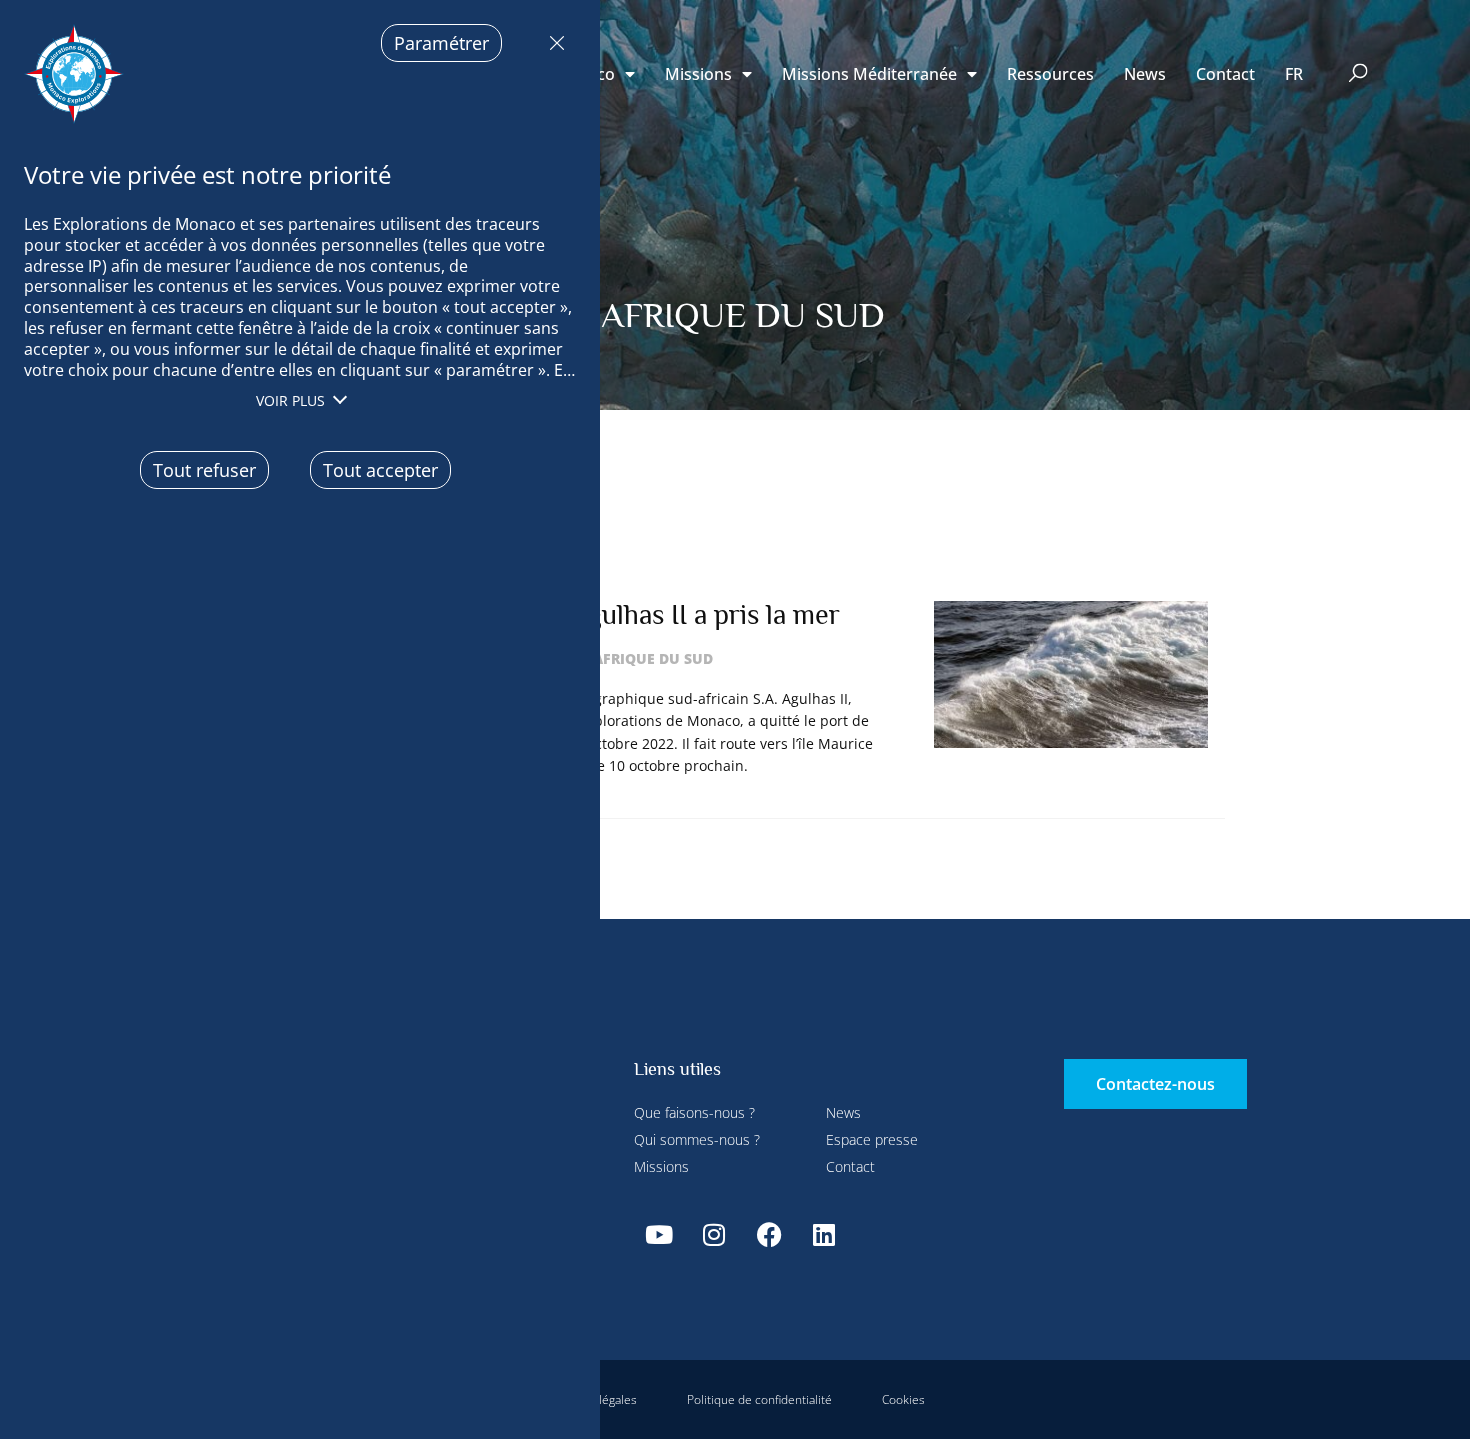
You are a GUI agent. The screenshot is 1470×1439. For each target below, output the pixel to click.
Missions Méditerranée (869, 74)
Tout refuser (552, 43)
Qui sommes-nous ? (697, 1139)
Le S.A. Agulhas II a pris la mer (660, 614)
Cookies (903, 1399)
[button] (1358, 74)
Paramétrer (441, 43)
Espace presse (872, 1139)
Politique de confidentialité (759, 1399)
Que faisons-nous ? (694, 1112)
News (1145, 74)
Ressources (1050, 74)
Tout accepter (380, 470)
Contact (1225, 74)
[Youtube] (659, 1235)
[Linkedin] (824, 1235)
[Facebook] (769, 1235)
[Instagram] (714, 1235)
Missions (698, 74)
